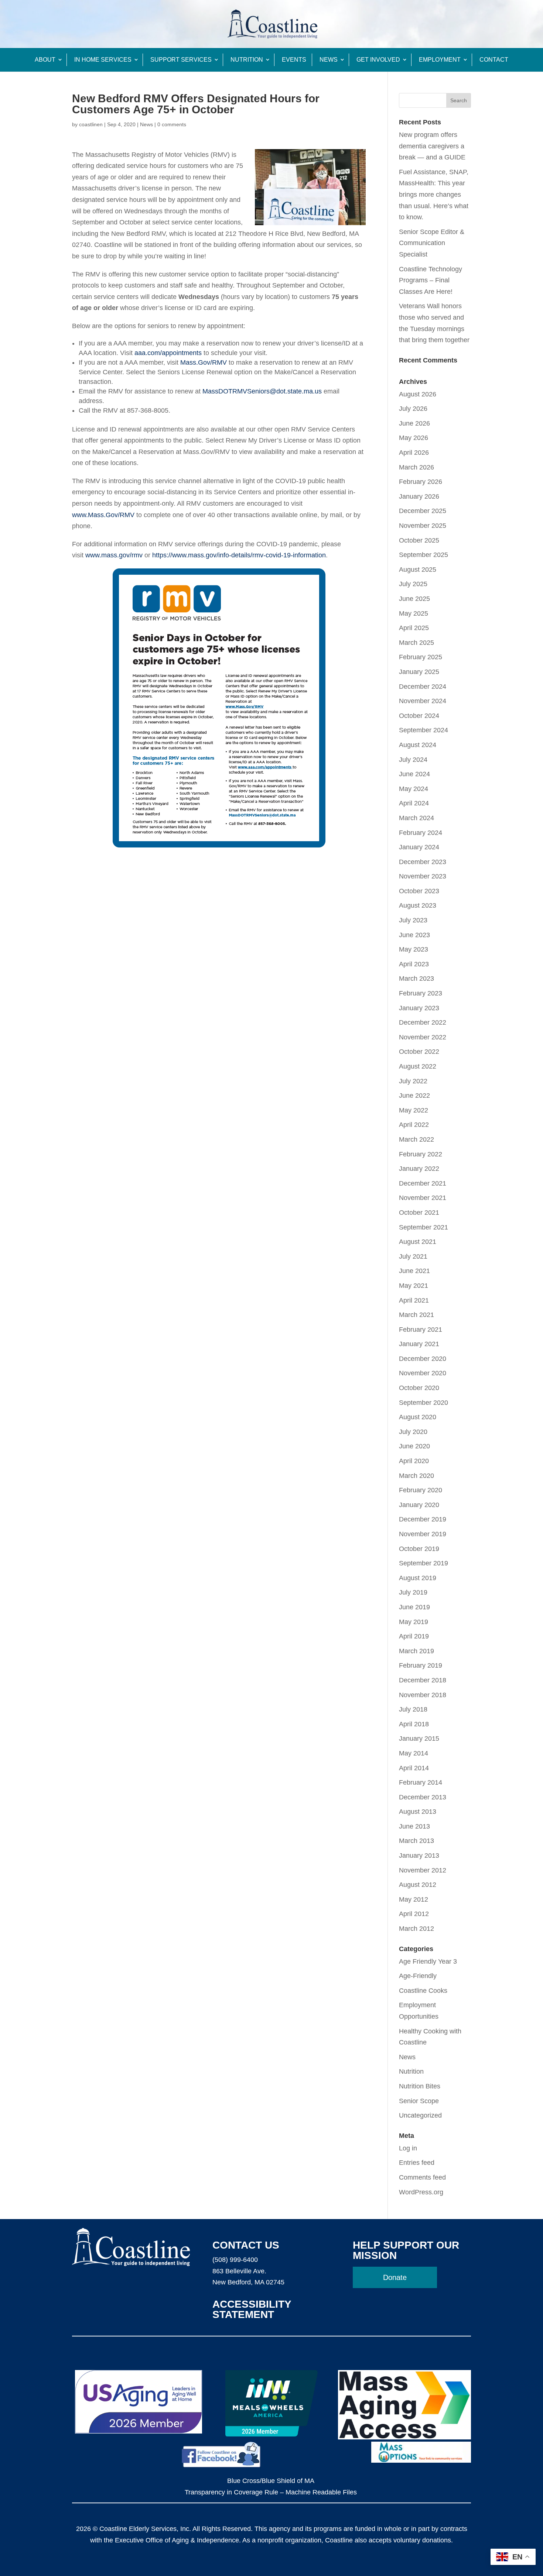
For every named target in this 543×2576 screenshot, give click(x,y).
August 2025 (418, 570)
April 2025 (414, 628)
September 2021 (424, 1227)
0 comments (172, 124)
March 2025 (416, 643)
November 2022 (423, 1037)
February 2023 (421, 993)
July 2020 (413, 1432)
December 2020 (423, 1359)
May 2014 (414, 1753)
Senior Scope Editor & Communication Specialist (432, 243)
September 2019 (424, 1563)
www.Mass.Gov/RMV (103, 515)
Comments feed (422, 2177)
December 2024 (423, 687)
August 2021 (418, 1242)
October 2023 (419, 891)
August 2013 (418, 1812)
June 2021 (414, 1271)
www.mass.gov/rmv (114, 555)
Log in (408, 2148)
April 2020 (414, 1461)
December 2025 (423, 511)
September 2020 (424, 1403)
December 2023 (423, 862)
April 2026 (414, 453)
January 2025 (419, 672)
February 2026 (421, 482)
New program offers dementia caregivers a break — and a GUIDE (432, 146)
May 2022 (414, 1110)
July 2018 (413, 1709)
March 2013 (416, 1841)
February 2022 (421, 1154)
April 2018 (414, 1724)
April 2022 (414, 1125)
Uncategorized (420, 2115)
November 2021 (423, 1198)
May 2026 (414, 438)
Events (294, 60)
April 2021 (414, 1300)
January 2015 (419, 1738)
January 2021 (419, 1344)
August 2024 (418, 745)
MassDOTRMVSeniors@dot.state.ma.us (262, 391)
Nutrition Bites (420, 2086)
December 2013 (423, 1797)
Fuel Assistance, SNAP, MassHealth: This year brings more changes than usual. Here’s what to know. (434, 195)
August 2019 (418, 1578)
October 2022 (419, 1052)
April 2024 (414, 803)
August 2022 (418, 1066)
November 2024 (423, 701)
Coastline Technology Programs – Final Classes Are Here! (431, 280)
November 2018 (423, 1695)
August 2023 (418, 905)
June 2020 (414, 1446)
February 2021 (421, 1330)
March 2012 (416, 1929)
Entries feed (417, 2163)
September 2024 (424, 730)
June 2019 (414, 1607)
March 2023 (416, 979)
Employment (440, 60)
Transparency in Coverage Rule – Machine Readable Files (271, 2492)
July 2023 (413, 920)
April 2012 (414, 1914)
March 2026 (416, 467)
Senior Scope (419, 2101)
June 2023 (414, 935)
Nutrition (247, 60)
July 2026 (413, 409)
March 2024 (416, 818)
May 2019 (414, 1622)
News (329, 60)
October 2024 (419, 716)
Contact (494, 60)
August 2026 (418, 394)
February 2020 (421, 1490)
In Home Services (103, 60)
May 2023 (414, 949)
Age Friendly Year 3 (428, 1961)
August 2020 (418, 1417)
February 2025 (421, 657)
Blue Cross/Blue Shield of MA (271, 2481)
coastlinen (91, 124)
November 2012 (423, 1870)
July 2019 (413, 1592)
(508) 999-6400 (235, 2260)
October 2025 (419, 540)
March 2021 (416, 1315)
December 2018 (423, 1680)
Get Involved (378, 60)
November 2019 (423, 1534)
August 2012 (418, 1885)
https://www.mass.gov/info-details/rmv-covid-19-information (239, 555)
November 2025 (423, 526)
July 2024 (413, 760)
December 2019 (423, 1519)
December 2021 (423, 1183)
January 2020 (419, 1505)
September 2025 (424, 555)
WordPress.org (421, 2192)
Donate (395, 2277)
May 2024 (414, 789)
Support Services (181, 60)
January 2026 (419, 496)
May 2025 (414, 613)
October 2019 (419, 1549)
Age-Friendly (418, 1976)
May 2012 (414, 1899)
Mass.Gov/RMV (204, 362)
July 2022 (413, 1081)
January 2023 (419, 1008)
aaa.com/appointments (168, 353)
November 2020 (423, 1373)
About (45, 60)
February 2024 (421, 833)
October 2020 (419, 1388)
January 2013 (419, 1856)
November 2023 (423, 876)
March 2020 (416, 1476)
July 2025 (413, 584)
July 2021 (413, 1256)
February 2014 (421, 1782)
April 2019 (414, 1636)
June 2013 (414, 1826)
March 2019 (416, 1651)
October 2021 (419, 1213)
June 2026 (414, 423)
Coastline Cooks (423, 1991)
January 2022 (419, 1169)
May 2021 (414, 1286)
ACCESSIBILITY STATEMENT (252, 2309)
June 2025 (414, 599)
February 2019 (421, 1665)
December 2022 (423, 1022)
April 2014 (414, 1768)
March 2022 (416, 1139)
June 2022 (414, 1096)
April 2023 (414, 964)
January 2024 (419, 847)
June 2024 (414, 774)
